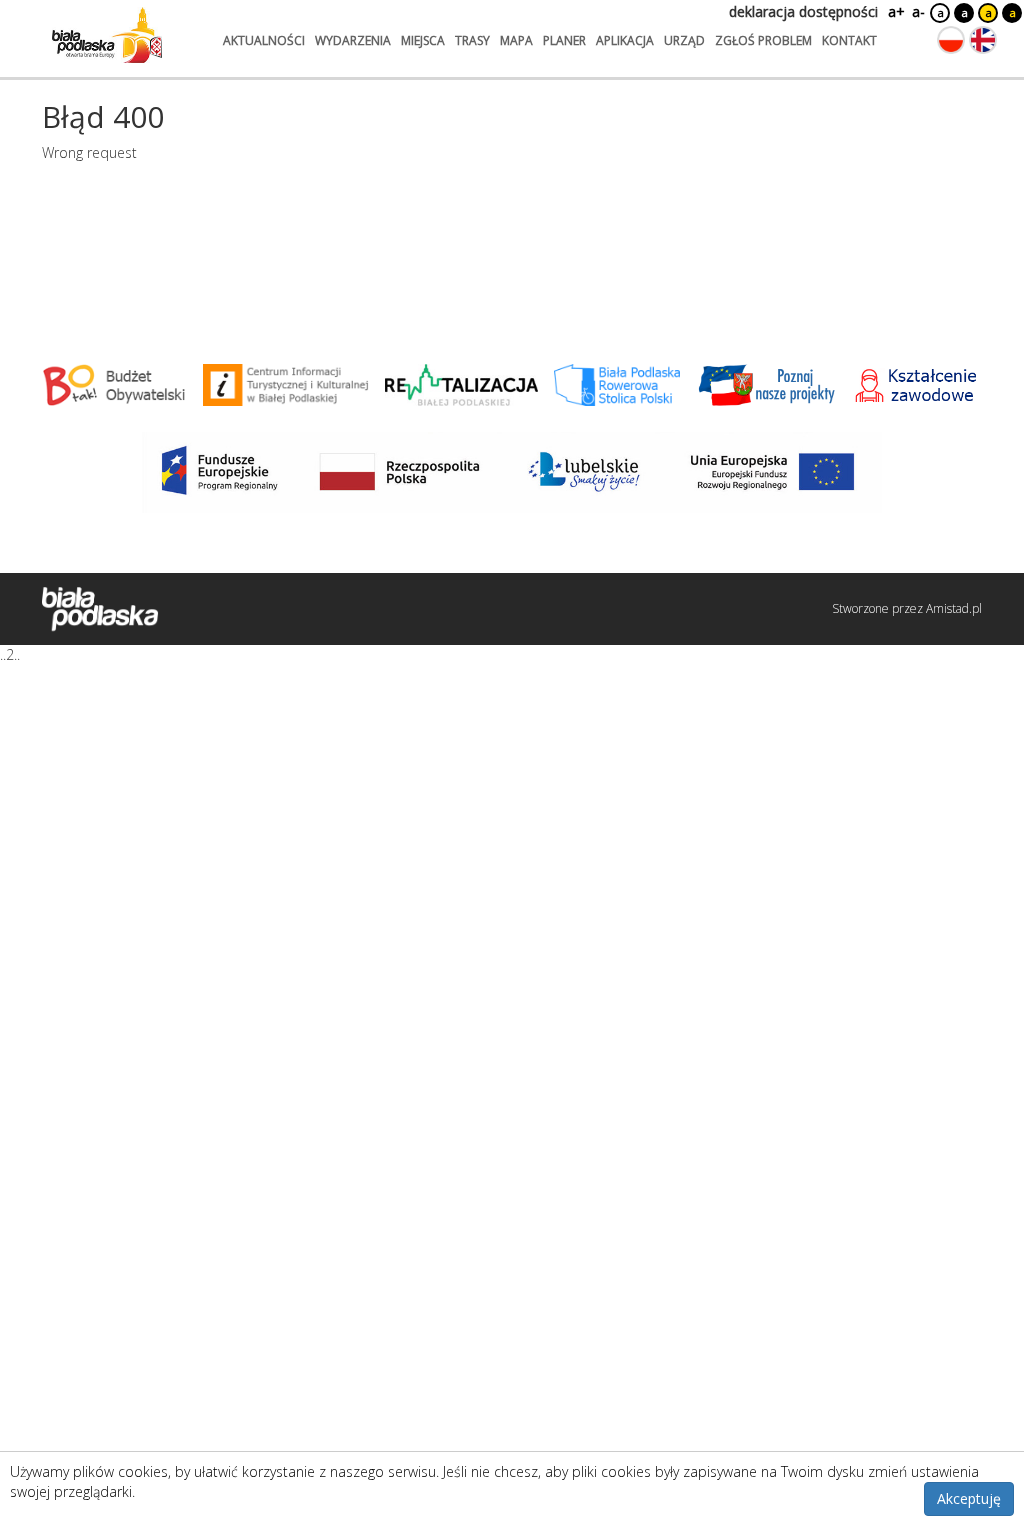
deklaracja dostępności (803, 11)
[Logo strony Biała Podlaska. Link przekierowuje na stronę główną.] (107, 35)
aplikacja (625, 40)
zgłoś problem (763, 40)
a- (918, 11)
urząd (684, 40)
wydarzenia (353, 40)
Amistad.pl (954, 608)
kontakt (849, 40)
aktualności (264, 40)
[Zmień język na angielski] (983, 40)
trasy (472, 40)
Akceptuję (969, 1498)
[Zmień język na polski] (951, 40)
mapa (516, 40)
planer (564, 40)
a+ (895, 11)
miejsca (423, 40)
